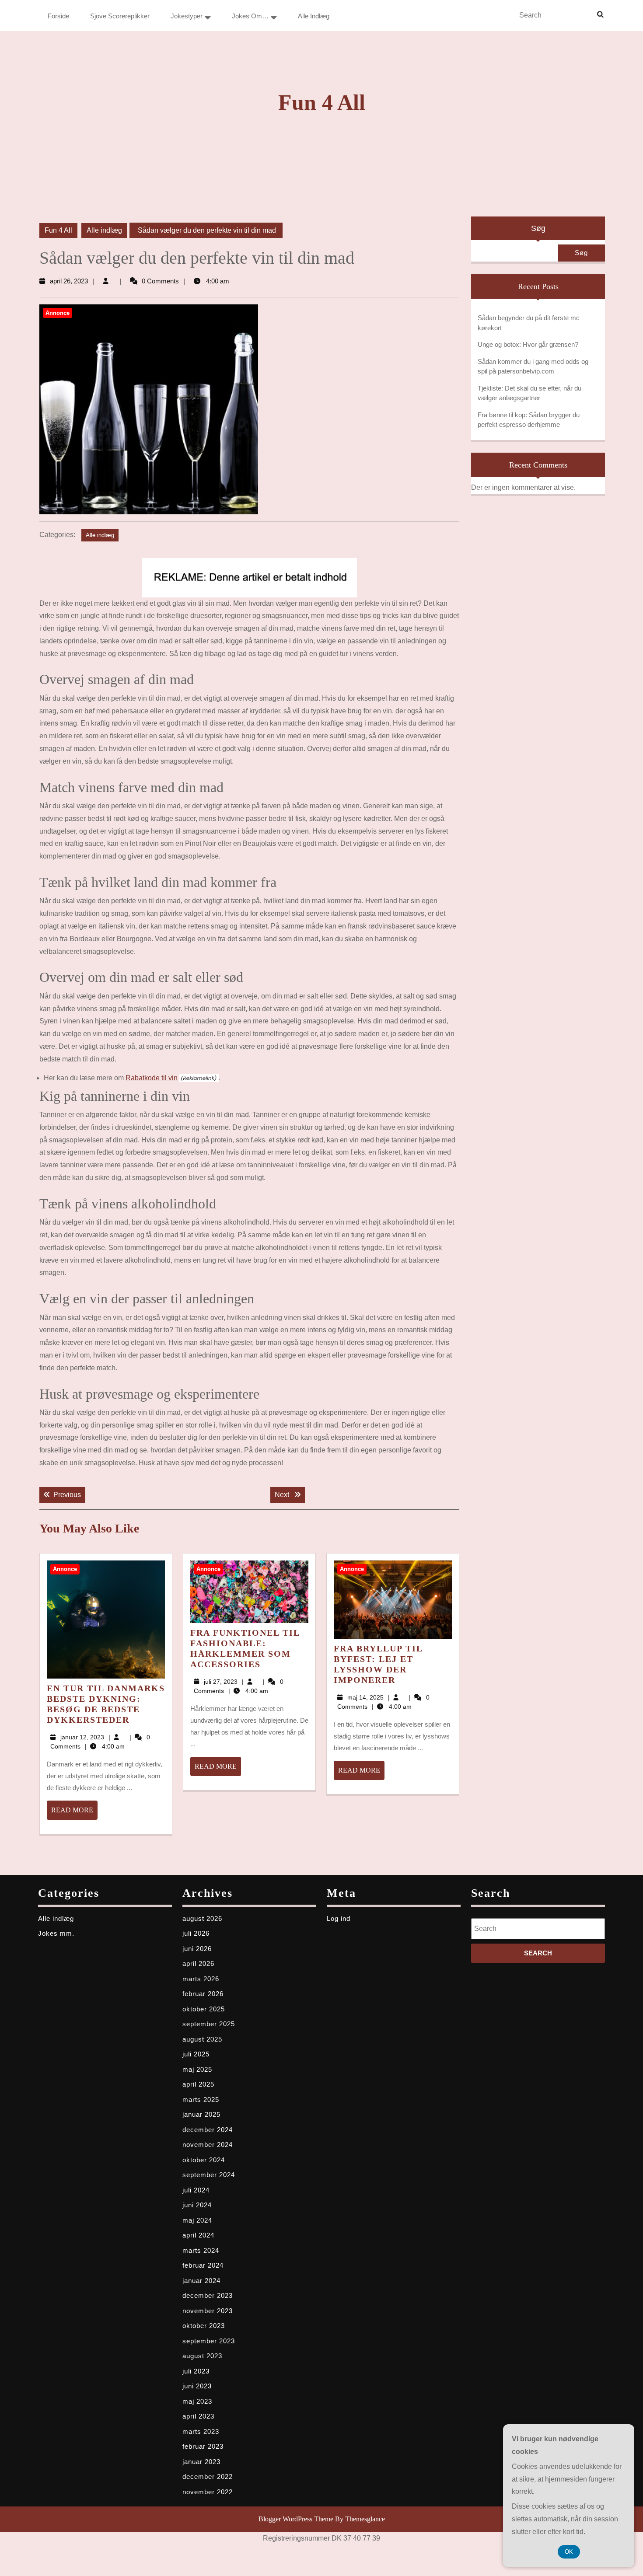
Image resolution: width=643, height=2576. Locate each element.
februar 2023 (203, 2446)
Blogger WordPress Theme (296, 2519)
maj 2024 (197, 2220)
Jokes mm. (56, 1933)
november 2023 (208, 2311)
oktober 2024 (204, 2160)
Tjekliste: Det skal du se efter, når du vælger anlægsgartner (529, 393)
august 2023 (202, 2356)
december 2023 (208, 2295)
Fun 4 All (322, 102)
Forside (58, 16)
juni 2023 (197, 2386)
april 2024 (198, 2235)
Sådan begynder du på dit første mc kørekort (529, 323)
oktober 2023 (204, 2326)
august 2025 (202, 2039)
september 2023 (209, 2341)
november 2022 (208, 2492)
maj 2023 (197, 2401)
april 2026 (198, 1963)
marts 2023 (201, 2431)
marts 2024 (201, 2250)
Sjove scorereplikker (120, 16)
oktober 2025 (204, 2009)
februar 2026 (203, 1994)
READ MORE (74, 1813)
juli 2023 (196, 2371)
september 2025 (209, 2024)
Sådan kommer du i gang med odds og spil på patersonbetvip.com (533, 367)
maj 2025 (197, 2069)
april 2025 (198, 2084)
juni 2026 (197, 1949)
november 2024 (208, 2145)
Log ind (339, 1918)
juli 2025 (196, 2054)
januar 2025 (201, 2114)
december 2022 (208, 2477)
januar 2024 (201, 2281)
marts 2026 (201, 1979)
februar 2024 (203, 2265)
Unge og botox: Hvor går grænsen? (528, 344)
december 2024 (208, 2130)
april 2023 (198, 2416)
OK (569, 2552)
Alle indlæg (314, 16)
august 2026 (202, 1918)
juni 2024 (197, 2205)
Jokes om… (250, 16)
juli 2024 (196, 2190)
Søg (538, 228)
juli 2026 (196, 1933)
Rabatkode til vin (152, 1078)
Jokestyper (187, 16)
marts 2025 (201, 2100)
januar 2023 (201, 2462)
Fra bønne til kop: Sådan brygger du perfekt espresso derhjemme (529, 420)
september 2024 (209, 2175)
